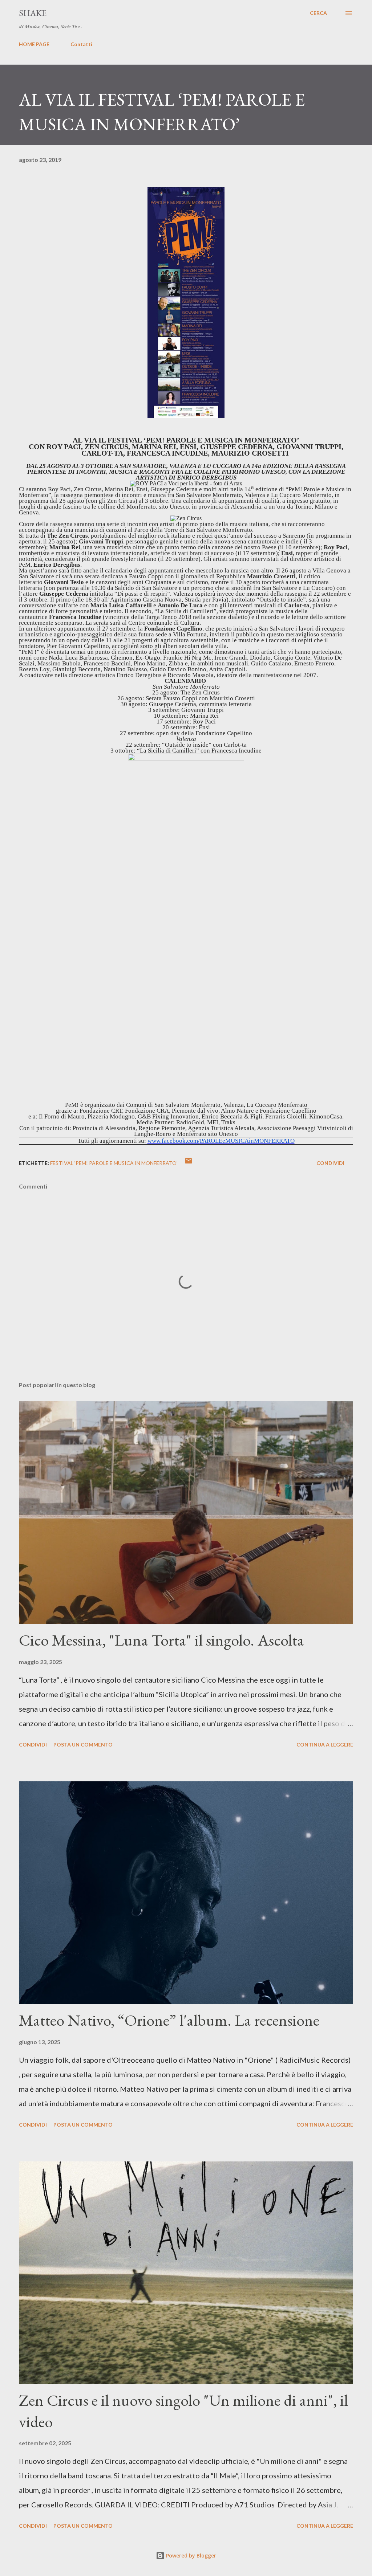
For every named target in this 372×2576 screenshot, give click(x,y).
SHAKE (33, 13)
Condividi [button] (330, 1163)
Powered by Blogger (190, 2555)
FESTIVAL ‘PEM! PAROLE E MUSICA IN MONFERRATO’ (114, 1163)
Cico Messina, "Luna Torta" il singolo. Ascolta (161, 1640)
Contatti (81, 44)
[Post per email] (189, 1163)
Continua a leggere (325, 1744)
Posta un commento (83, 1744)
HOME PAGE (34, 44)
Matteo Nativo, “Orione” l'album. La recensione (169, 2020)
